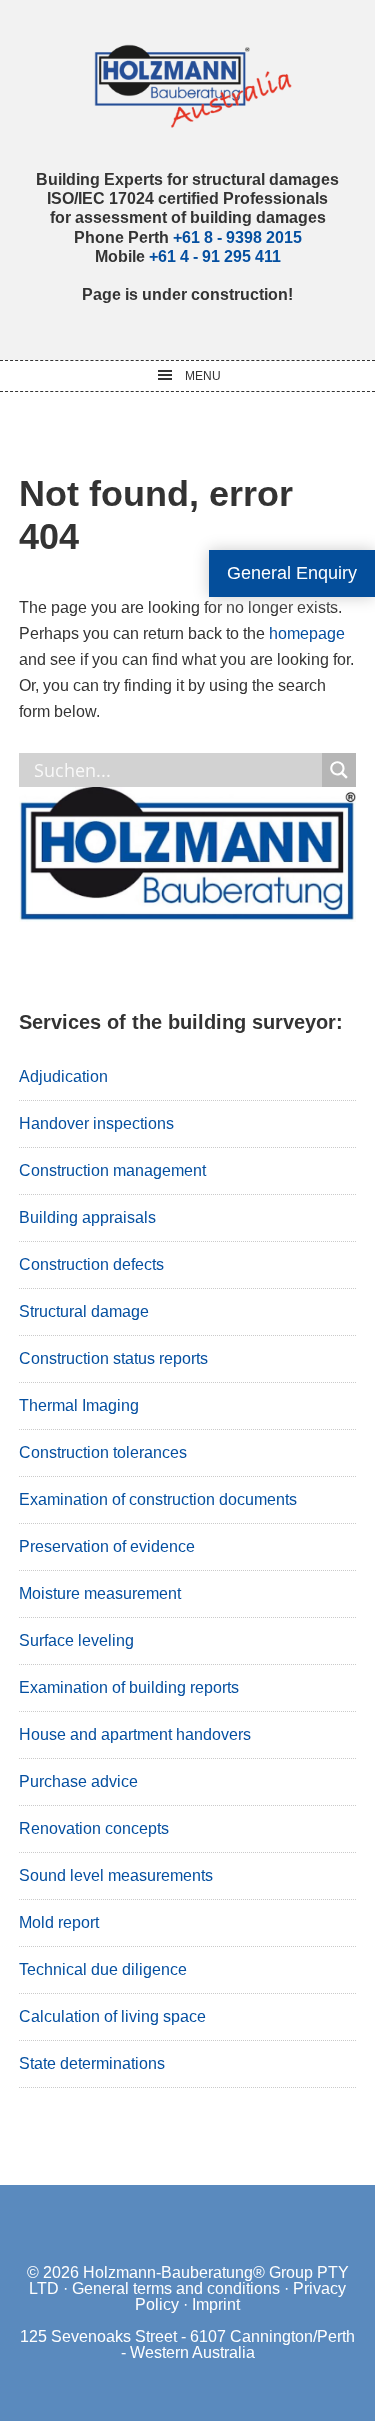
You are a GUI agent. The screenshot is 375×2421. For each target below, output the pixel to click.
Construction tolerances (103, 1452)
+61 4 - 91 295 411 (215, 256)
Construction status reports (113, 1358)
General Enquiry (292, 573)
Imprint (216, 2304)
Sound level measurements (116, 1875)
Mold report (59, 1922)
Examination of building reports (129, 1687)
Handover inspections (96, 1123)
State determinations (92, 2063)
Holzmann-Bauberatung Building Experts (187, 85)
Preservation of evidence (107, 1546)
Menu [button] (203, 376)
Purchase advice (78, 1781)
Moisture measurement (100, 1593)
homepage (307, 633)
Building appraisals (87, 1217)
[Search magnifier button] (339, 770)
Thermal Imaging (79, 1405)
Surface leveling (76, 1640)
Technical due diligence (103, 1969)
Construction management (112, 1170)
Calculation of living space (112, 2016)
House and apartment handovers (135, 1734)
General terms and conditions (176, 2288)
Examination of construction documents (158, 1499)
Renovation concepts (94, 1828)
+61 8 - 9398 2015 (237, 237)
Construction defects (91, 1264)
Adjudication (63, 1076)
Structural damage (84, 1311)
